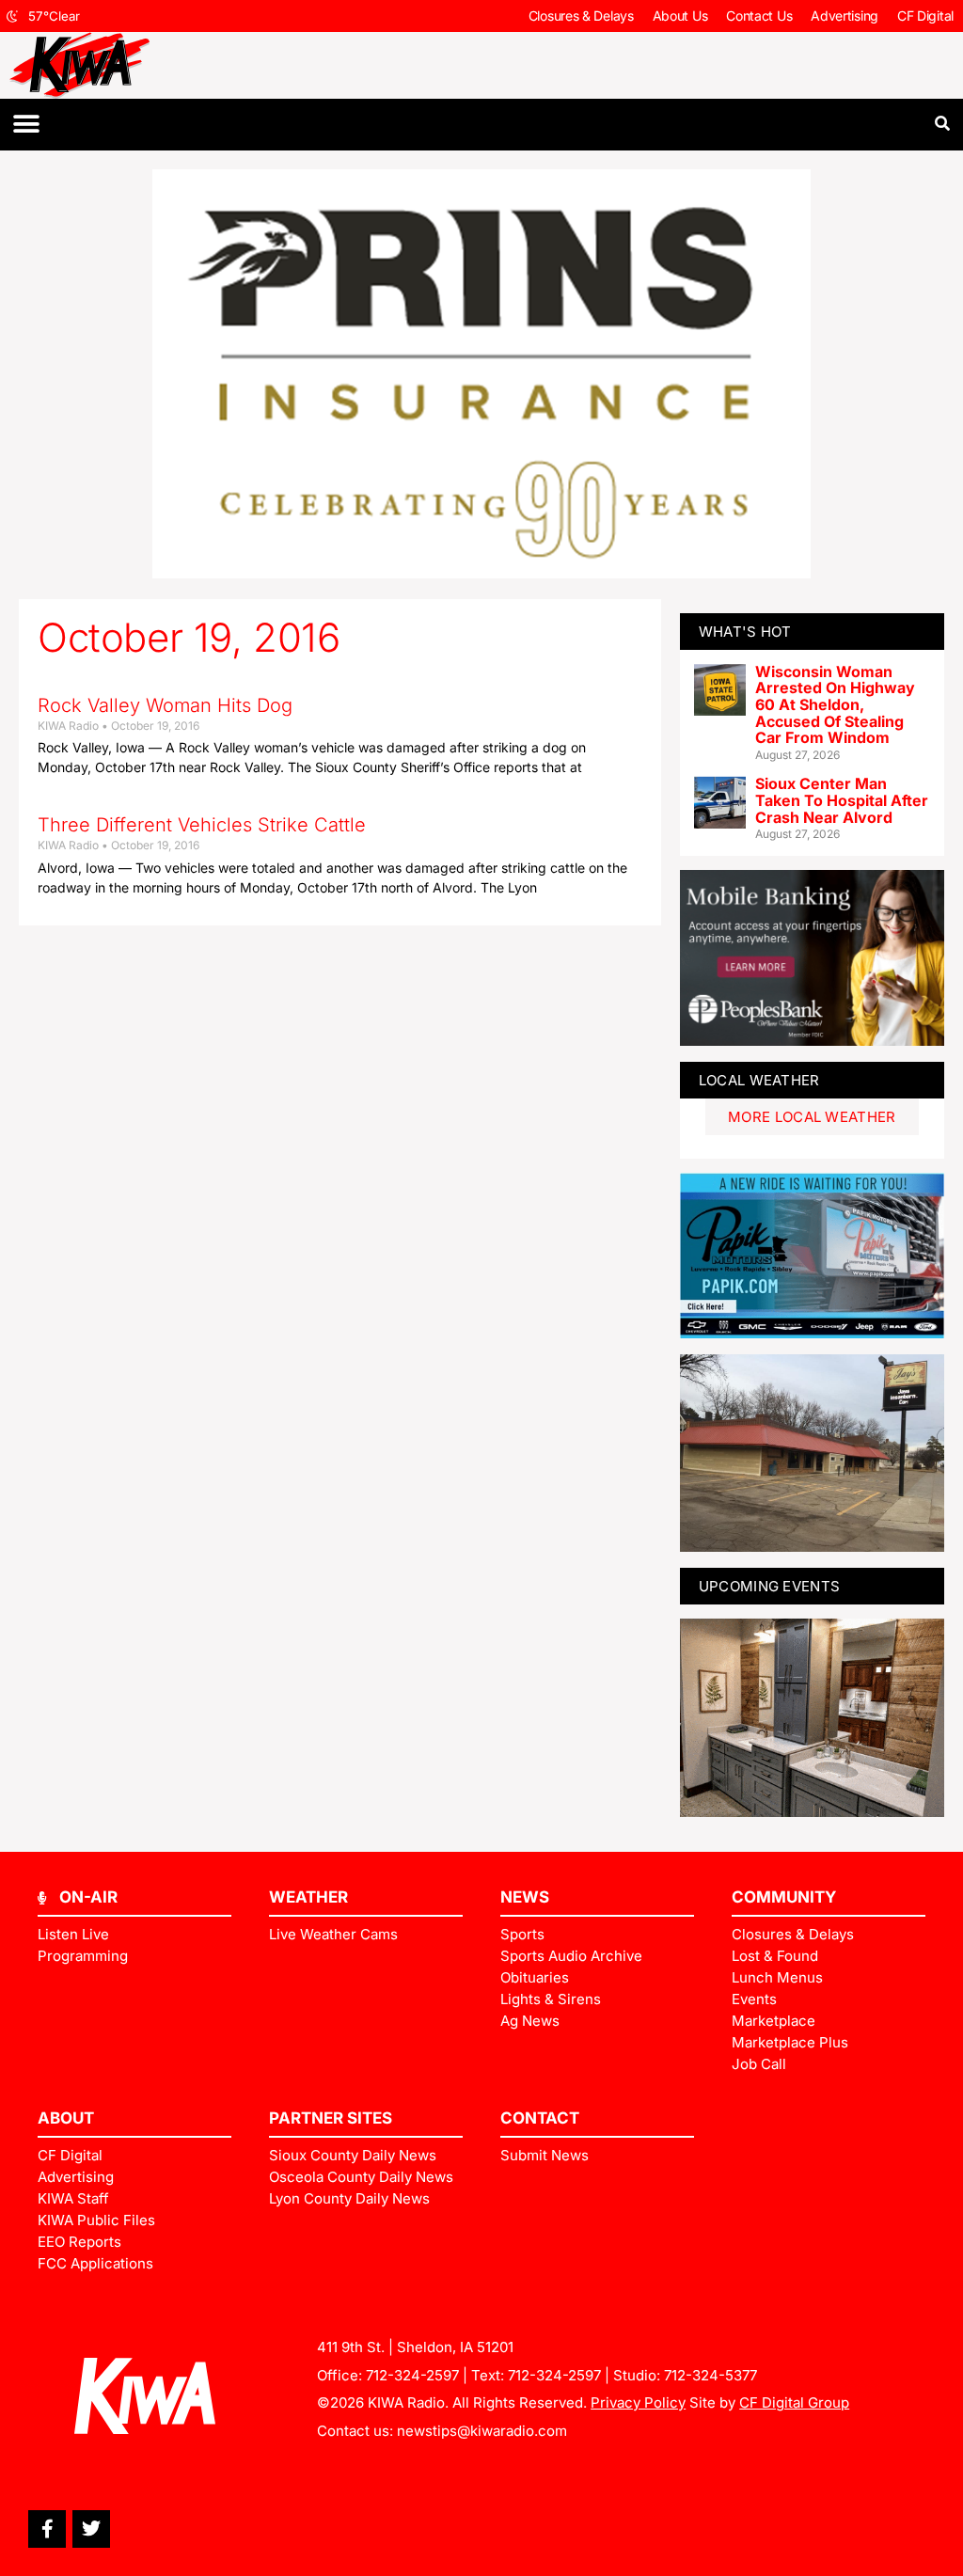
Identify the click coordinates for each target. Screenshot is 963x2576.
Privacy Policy (638, 2402)
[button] (26, 125)
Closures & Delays (581, 16)
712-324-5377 (710, 2375)
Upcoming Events (770, 1586)
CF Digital (925, 16)
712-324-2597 (412, 2375)
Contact (540, 2118)
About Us (680, 16)
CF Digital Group (794, 2402)
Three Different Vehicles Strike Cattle (202, 825)
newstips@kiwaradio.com (482, 2431)
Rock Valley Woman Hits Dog (165, 705)
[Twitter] (91, 2529)
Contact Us (759, 16)
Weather (308, 1897)
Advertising (845, 16)
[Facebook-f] (47, 2529)
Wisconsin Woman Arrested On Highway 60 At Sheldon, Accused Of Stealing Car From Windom (835, 704)
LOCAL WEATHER (759, 1080)
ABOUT (66, 2118)
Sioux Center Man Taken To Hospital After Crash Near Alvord (842, 800)
